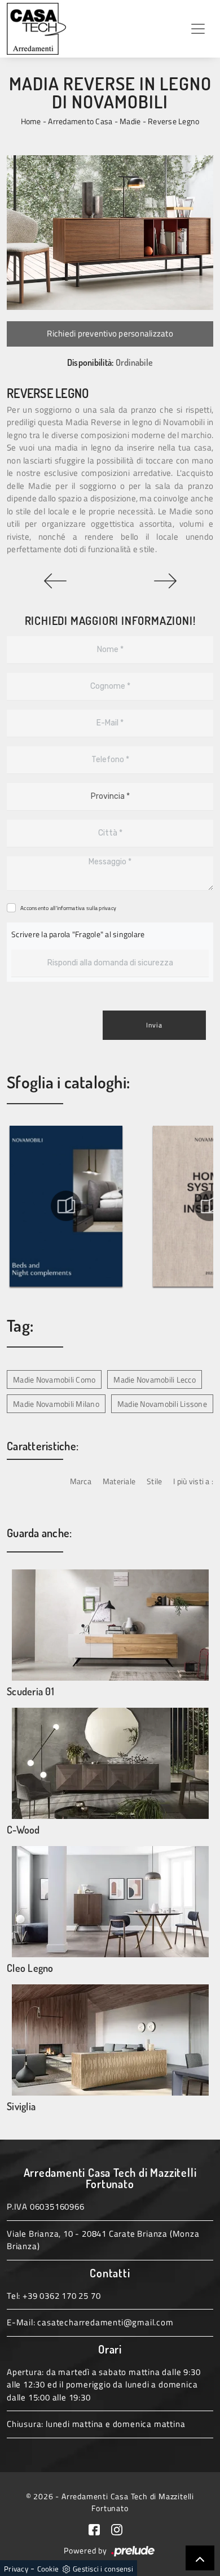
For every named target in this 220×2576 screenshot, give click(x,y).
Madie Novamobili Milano (56, 1404)
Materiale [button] (119, 1481)
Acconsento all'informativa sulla (68, 908)
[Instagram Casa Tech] (121, 2529)
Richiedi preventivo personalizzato (110, 333)
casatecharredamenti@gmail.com (105, 2322)
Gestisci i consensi (103, 2569)
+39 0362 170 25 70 (61, 2296)
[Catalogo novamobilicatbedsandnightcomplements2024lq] (66, 1206)
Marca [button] (81, 1481)
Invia (154, 1025)
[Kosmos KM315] (55, 581)
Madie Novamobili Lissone (162, 1404)
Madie (130, 121)
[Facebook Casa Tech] (100, 2529)
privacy (107, 908)
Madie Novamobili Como (54, 1379)
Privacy (16, 2569)
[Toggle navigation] (198, 29)
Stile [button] (154, 1481)
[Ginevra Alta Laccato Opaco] (165, 581)
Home (31, 121)
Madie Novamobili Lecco (155, 1379)
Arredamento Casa (80, 121)
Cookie (48, 2569)
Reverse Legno (173, 121)
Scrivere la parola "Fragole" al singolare (78, 934)
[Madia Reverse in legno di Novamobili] (110, 233)
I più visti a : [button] (193, 1481)
